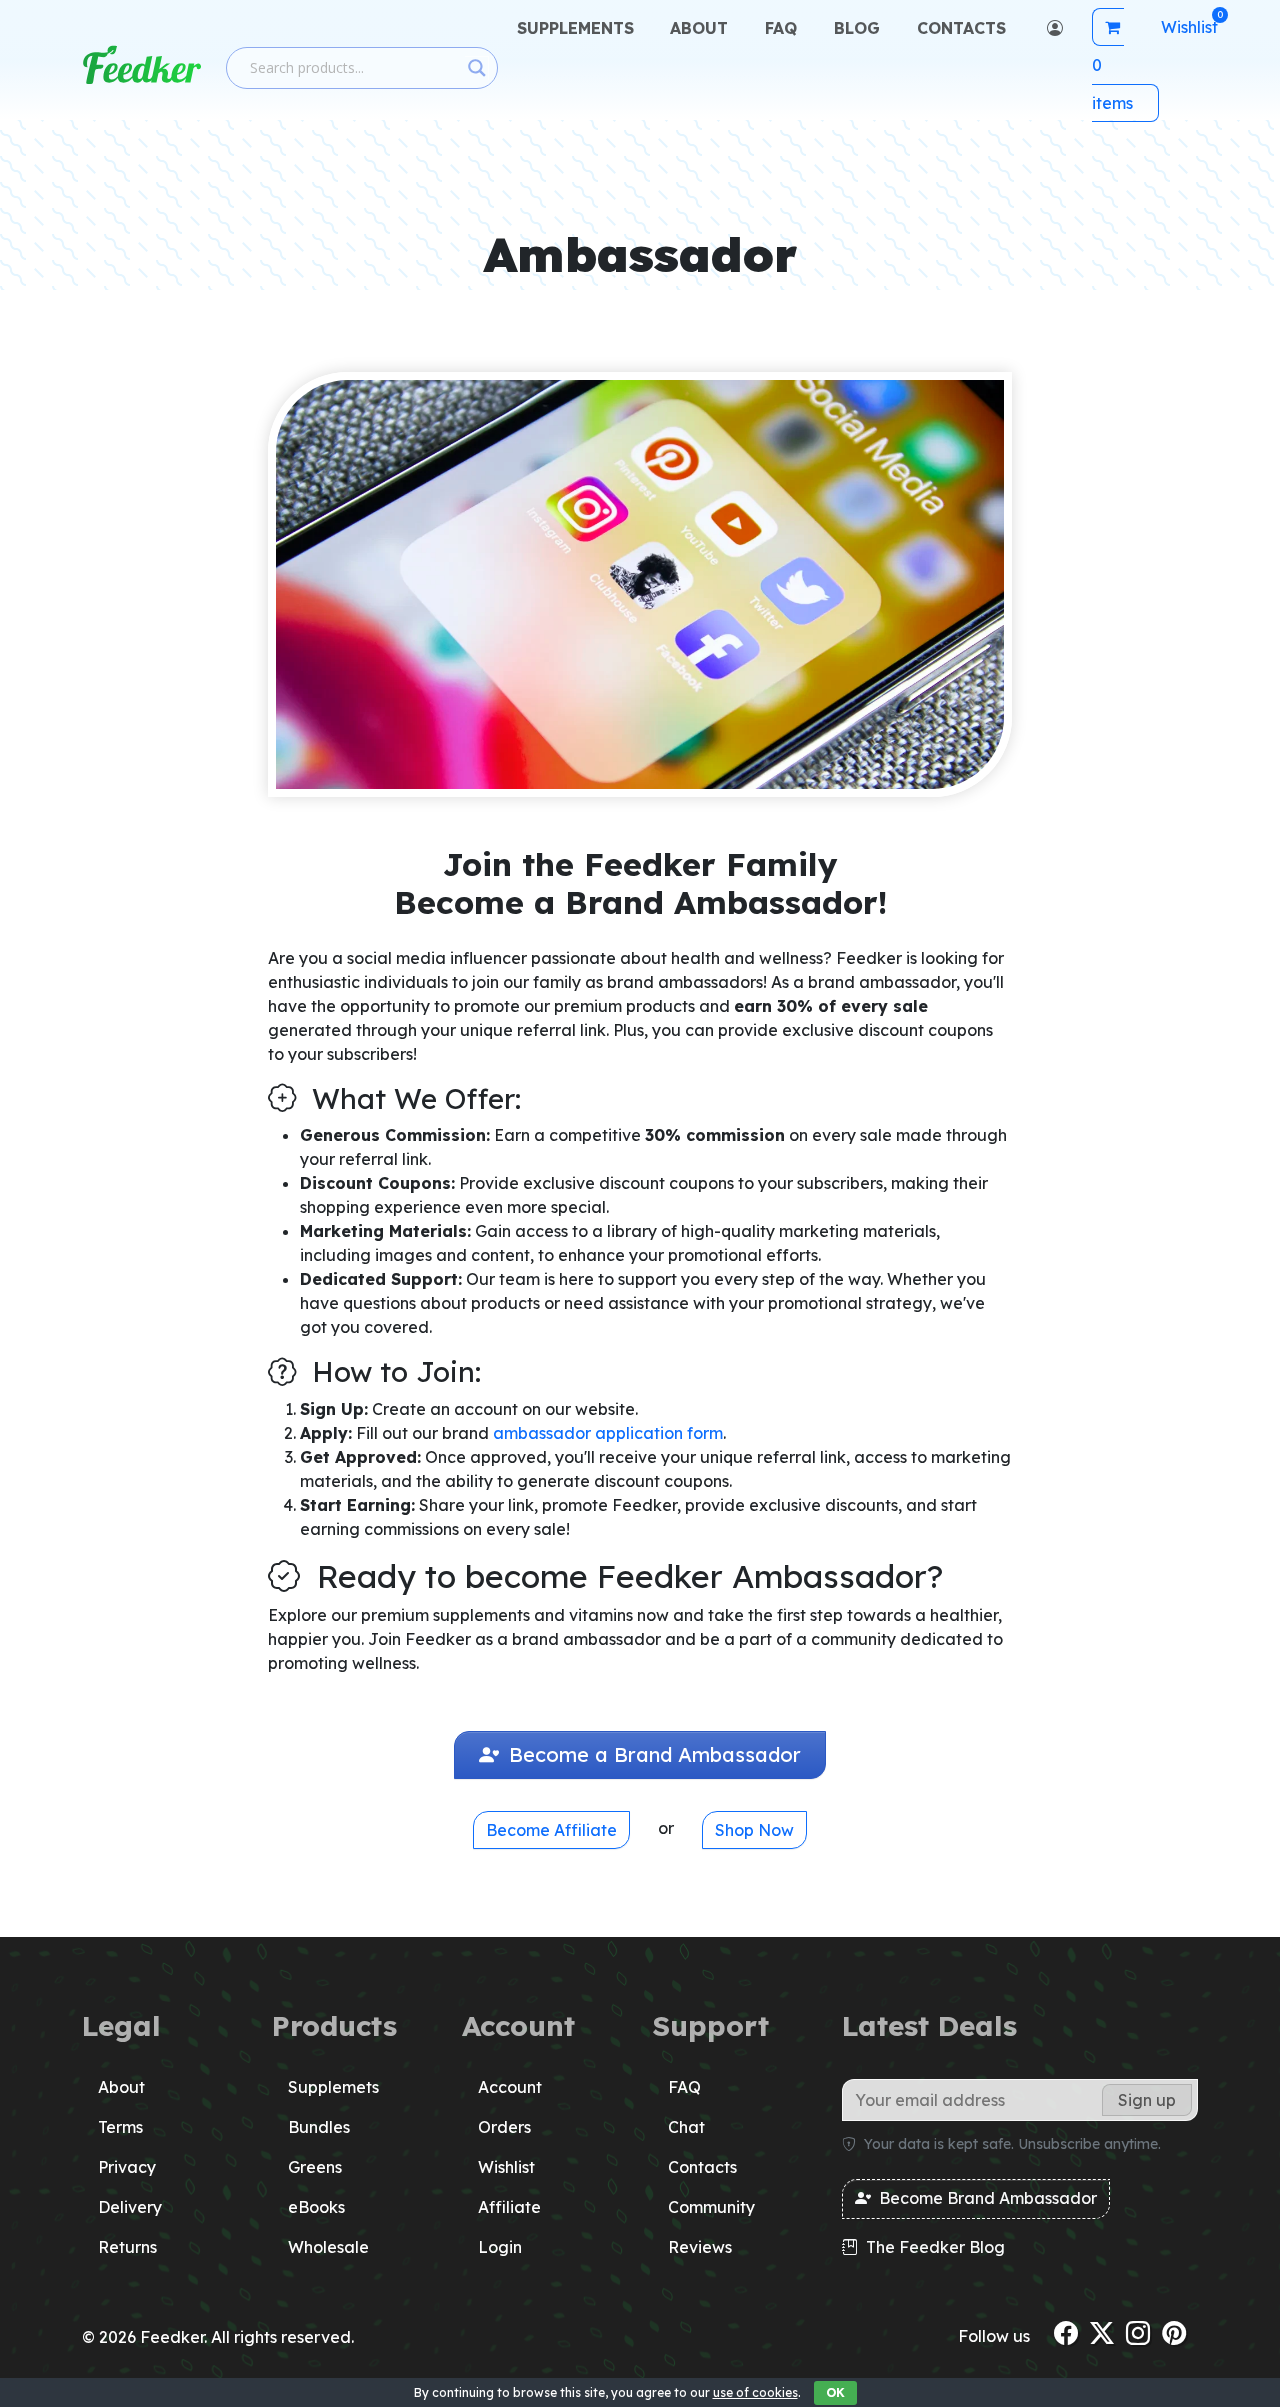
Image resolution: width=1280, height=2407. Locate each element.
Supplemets (333, 2087)
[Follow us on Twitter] (1102, 2333)
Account (510, 2087)
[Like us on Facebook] (1066, 2333)
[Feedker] (142, 65)
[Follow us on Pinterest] (1174, 2333)
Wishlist (506, 2167)
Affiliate (509, 2207)
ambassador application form (608, 1433)
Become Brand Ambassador (986, 2198)
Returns (127, 2247)
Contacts (961, 28)
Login (500, 2247)
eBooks (316, 2207)
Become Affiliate (551, 1830)
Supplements (575, 28)
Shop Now (754, 1830)
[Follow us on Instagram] (1138, 2333)
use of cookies (755, 2392)
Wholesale (328, 2247)
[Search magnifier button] (477, 68)
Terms (120, 2127)
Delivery (130, 2207)
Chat (686, 2127)
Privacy (127, 2167)
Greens (315, 2167)
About (699, 28)
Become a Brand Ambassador (652, 1754)
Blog (857, 28)
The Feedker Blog (933, 2247)
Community (711, 2207)
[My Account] (1052, 28)
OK (835, 2392)
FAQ (781, 28)
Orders (504, 2127)
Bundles (319, 2127)
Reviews (700, 2247)
